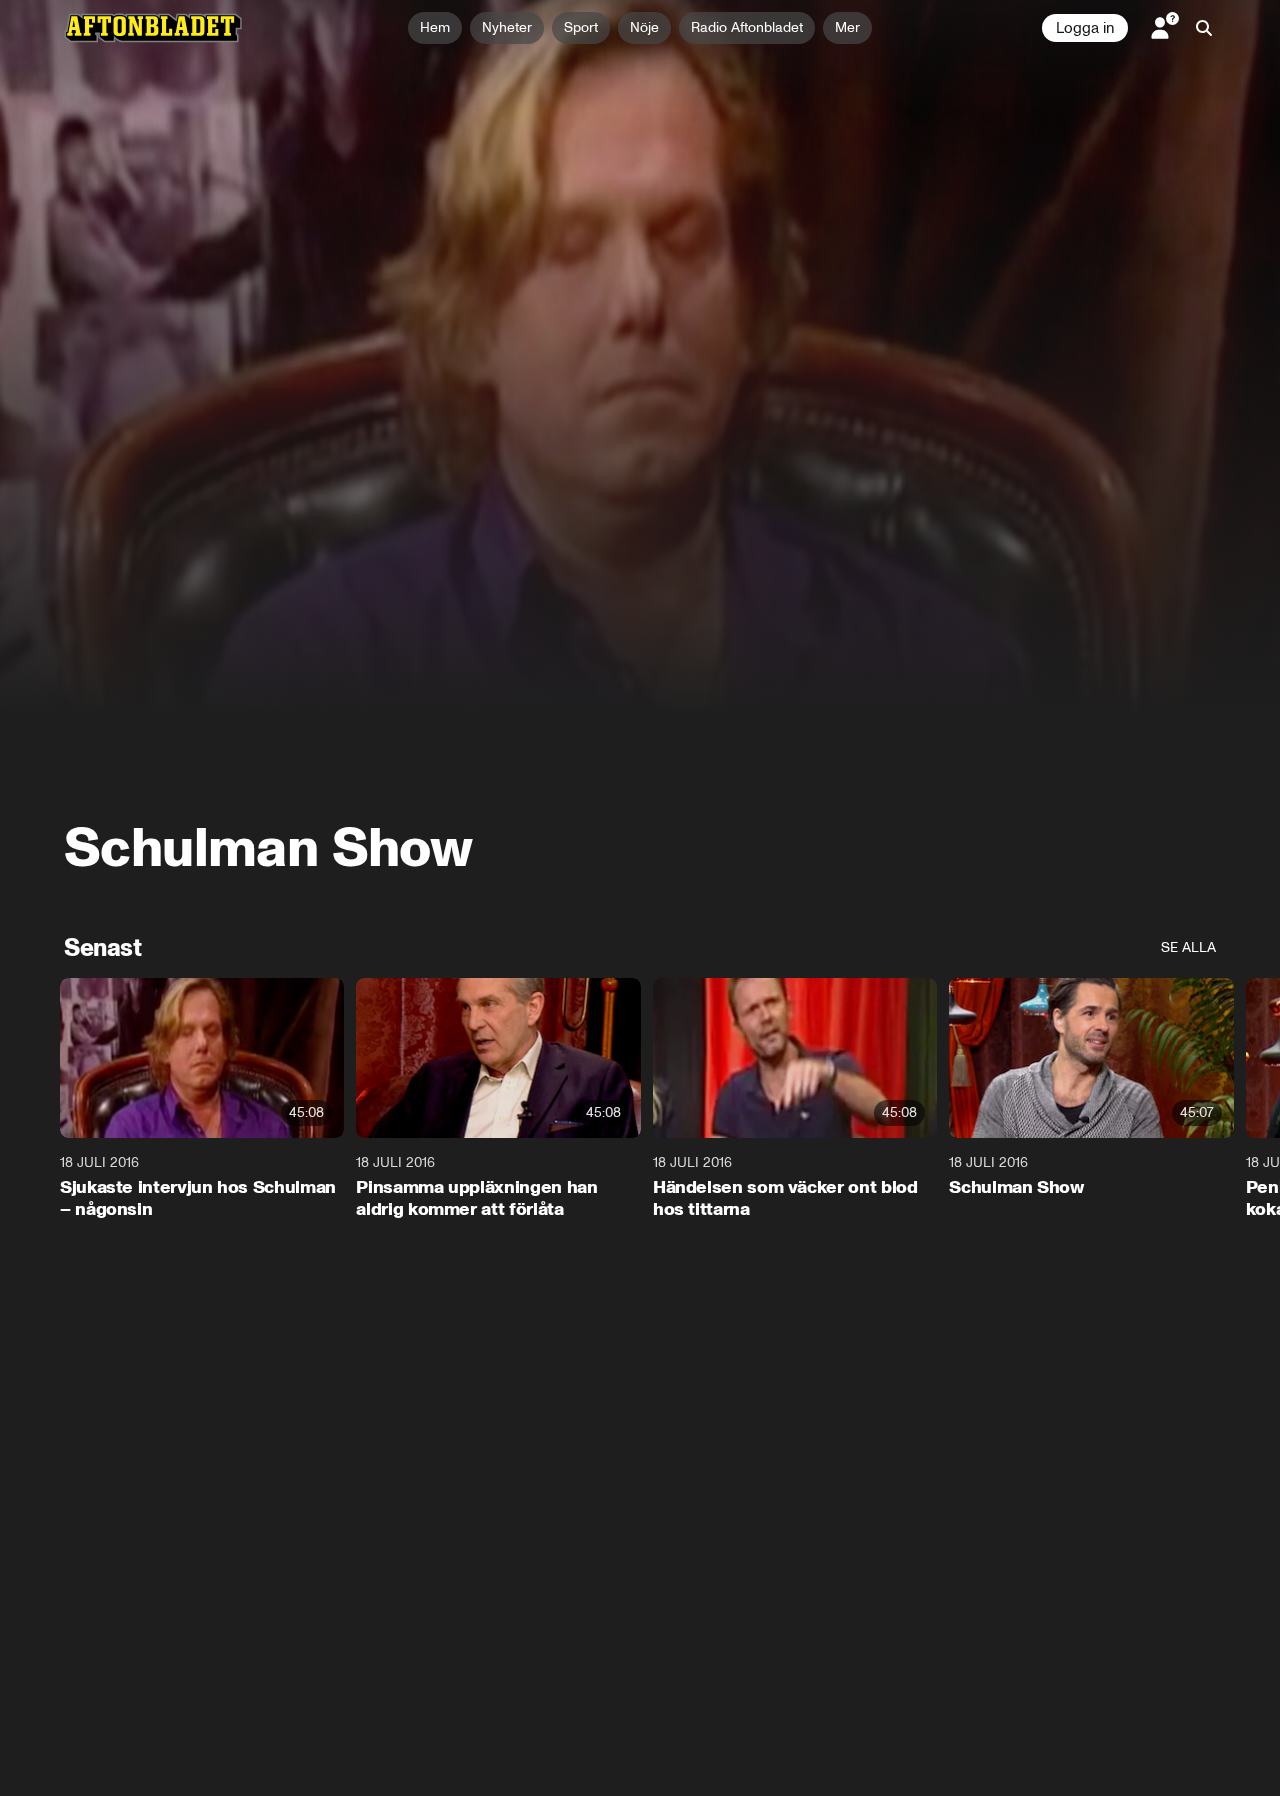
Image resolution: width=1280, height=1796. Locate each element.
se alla (1188, 947)
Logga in (1085, 28)
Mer (847, 27)
